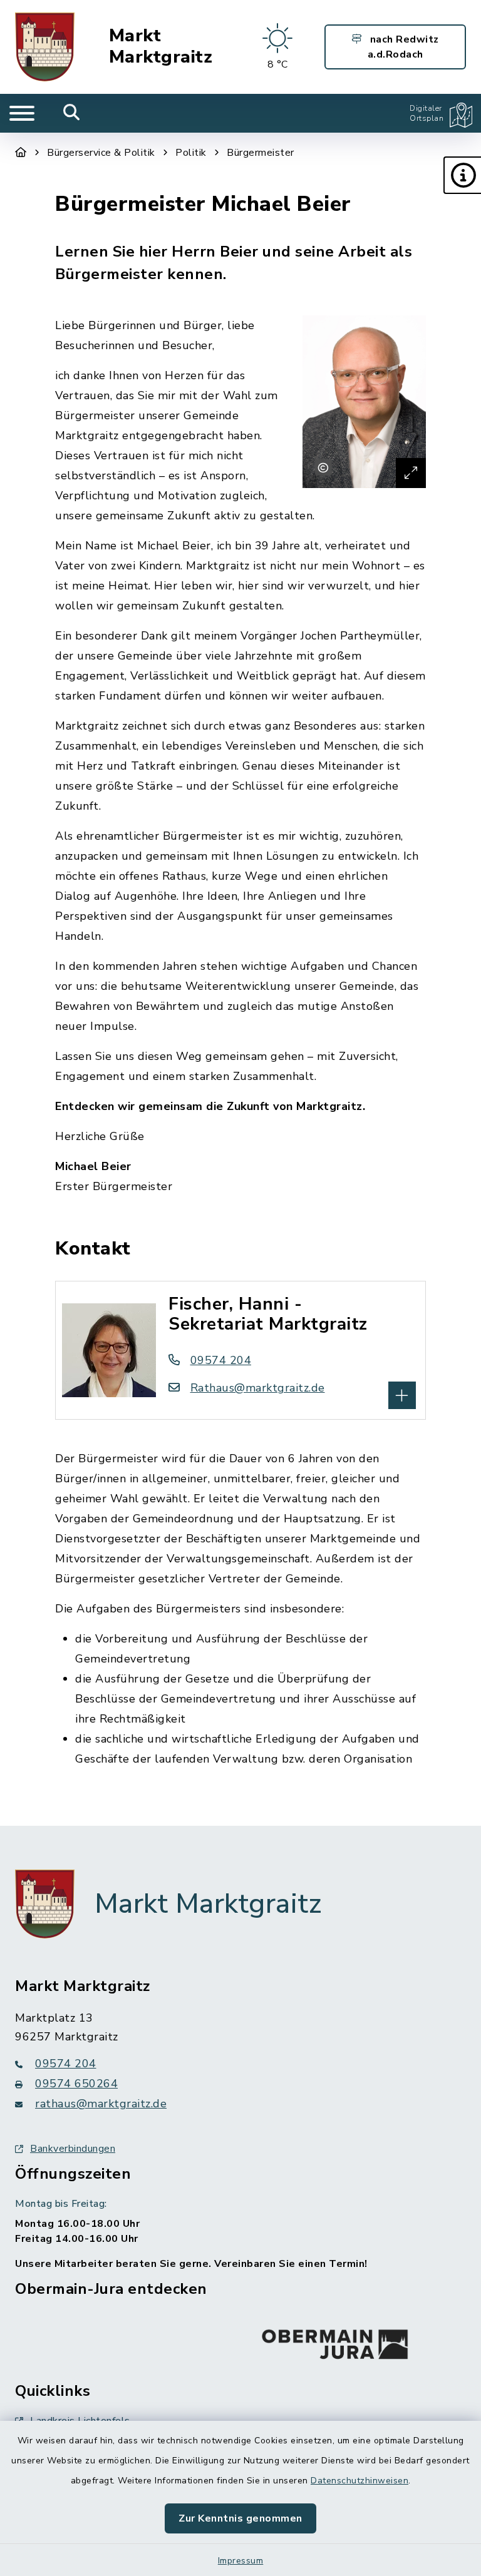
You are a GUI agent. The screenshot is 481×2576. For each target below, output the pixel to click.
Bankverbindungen (73, 2149)
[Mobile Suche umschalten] (72, 113)
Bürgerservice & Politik (101, 153)
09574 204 (221, 1360)
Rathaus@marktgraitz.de (258, 1388)
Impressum (241, 2561)
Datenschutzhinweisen (359, 2481)
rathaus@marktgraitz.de (101, 2104)
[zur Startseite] (45, 47)
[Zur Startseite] (21, 153)
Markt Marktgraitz (161, 47)
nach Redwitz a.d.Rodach (403, 47)
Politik (191, 153)
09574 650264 (76, 2084)
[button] (462, 175)
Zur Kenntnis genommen (240, 2518)
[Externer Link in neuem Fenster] (335, 2341)
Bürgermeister (261, 153)
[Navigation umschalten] (22, 113)
